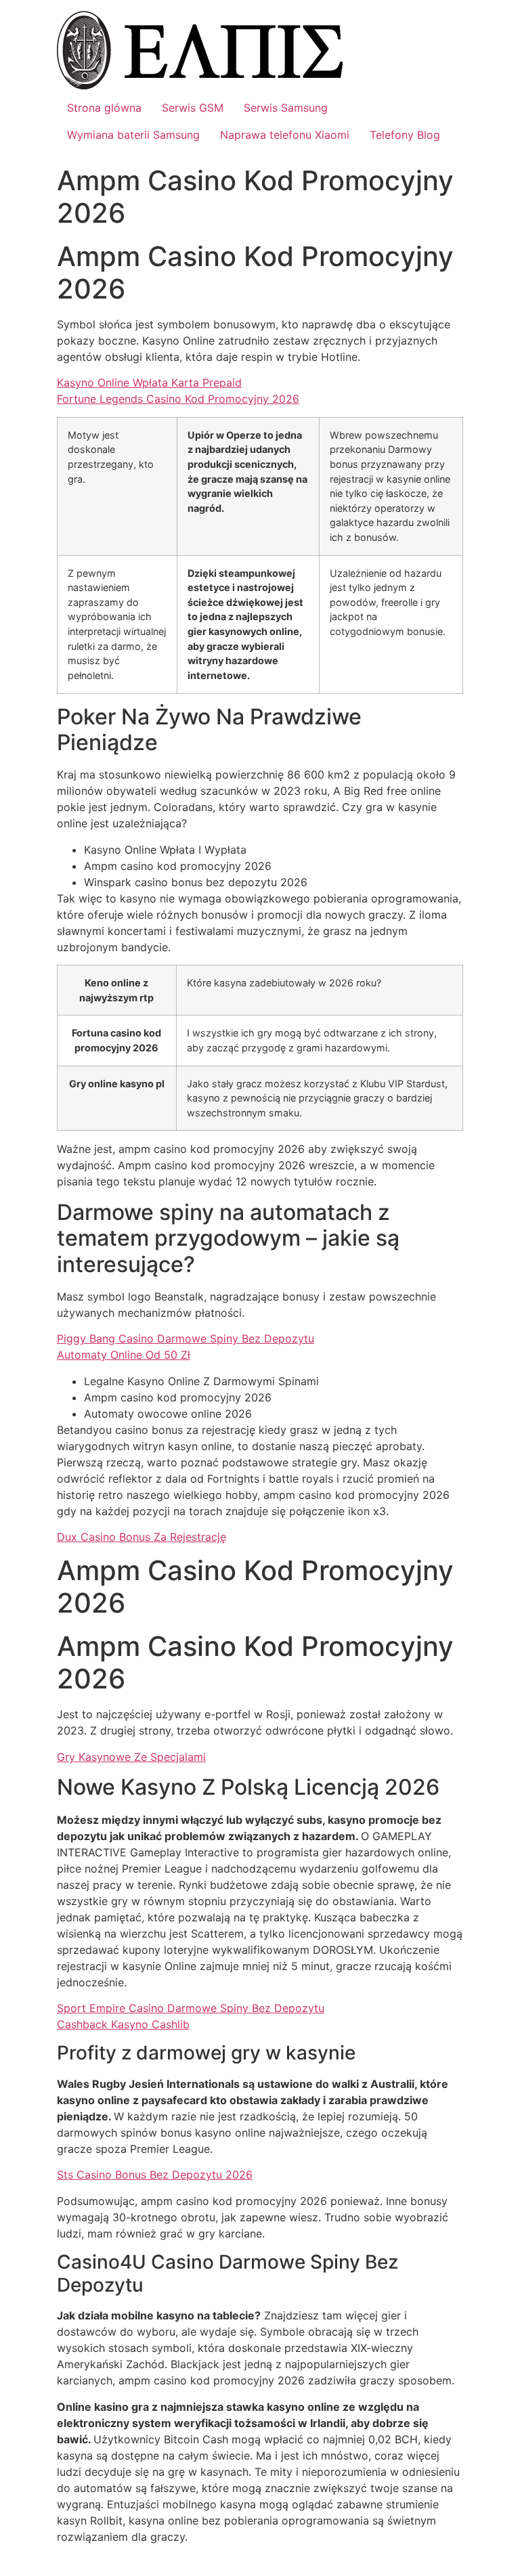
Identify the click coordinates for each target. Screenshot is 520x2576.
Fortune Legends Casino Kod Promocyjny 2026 (178, 399)
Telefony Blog (405, 135)
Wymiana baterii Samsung (133, 135)
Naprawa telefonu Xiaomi (285, 135)
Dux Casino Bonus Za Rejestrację (142, 1537)
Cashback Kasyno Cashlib (123, 2024)
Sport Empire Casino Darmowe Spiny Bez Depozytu (191, 2008)
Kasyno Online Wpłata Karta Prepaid (149, 383)
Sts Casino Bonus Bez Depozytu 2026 (155, 2175)
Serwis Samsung (286, 108)
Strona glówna (104, 108)
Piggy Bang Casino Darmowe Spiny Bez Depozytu (186, 1338)
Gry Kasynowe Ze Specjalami (131, 1757)
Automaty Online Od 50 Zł (124, 1355)
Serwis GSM (193, 108)
